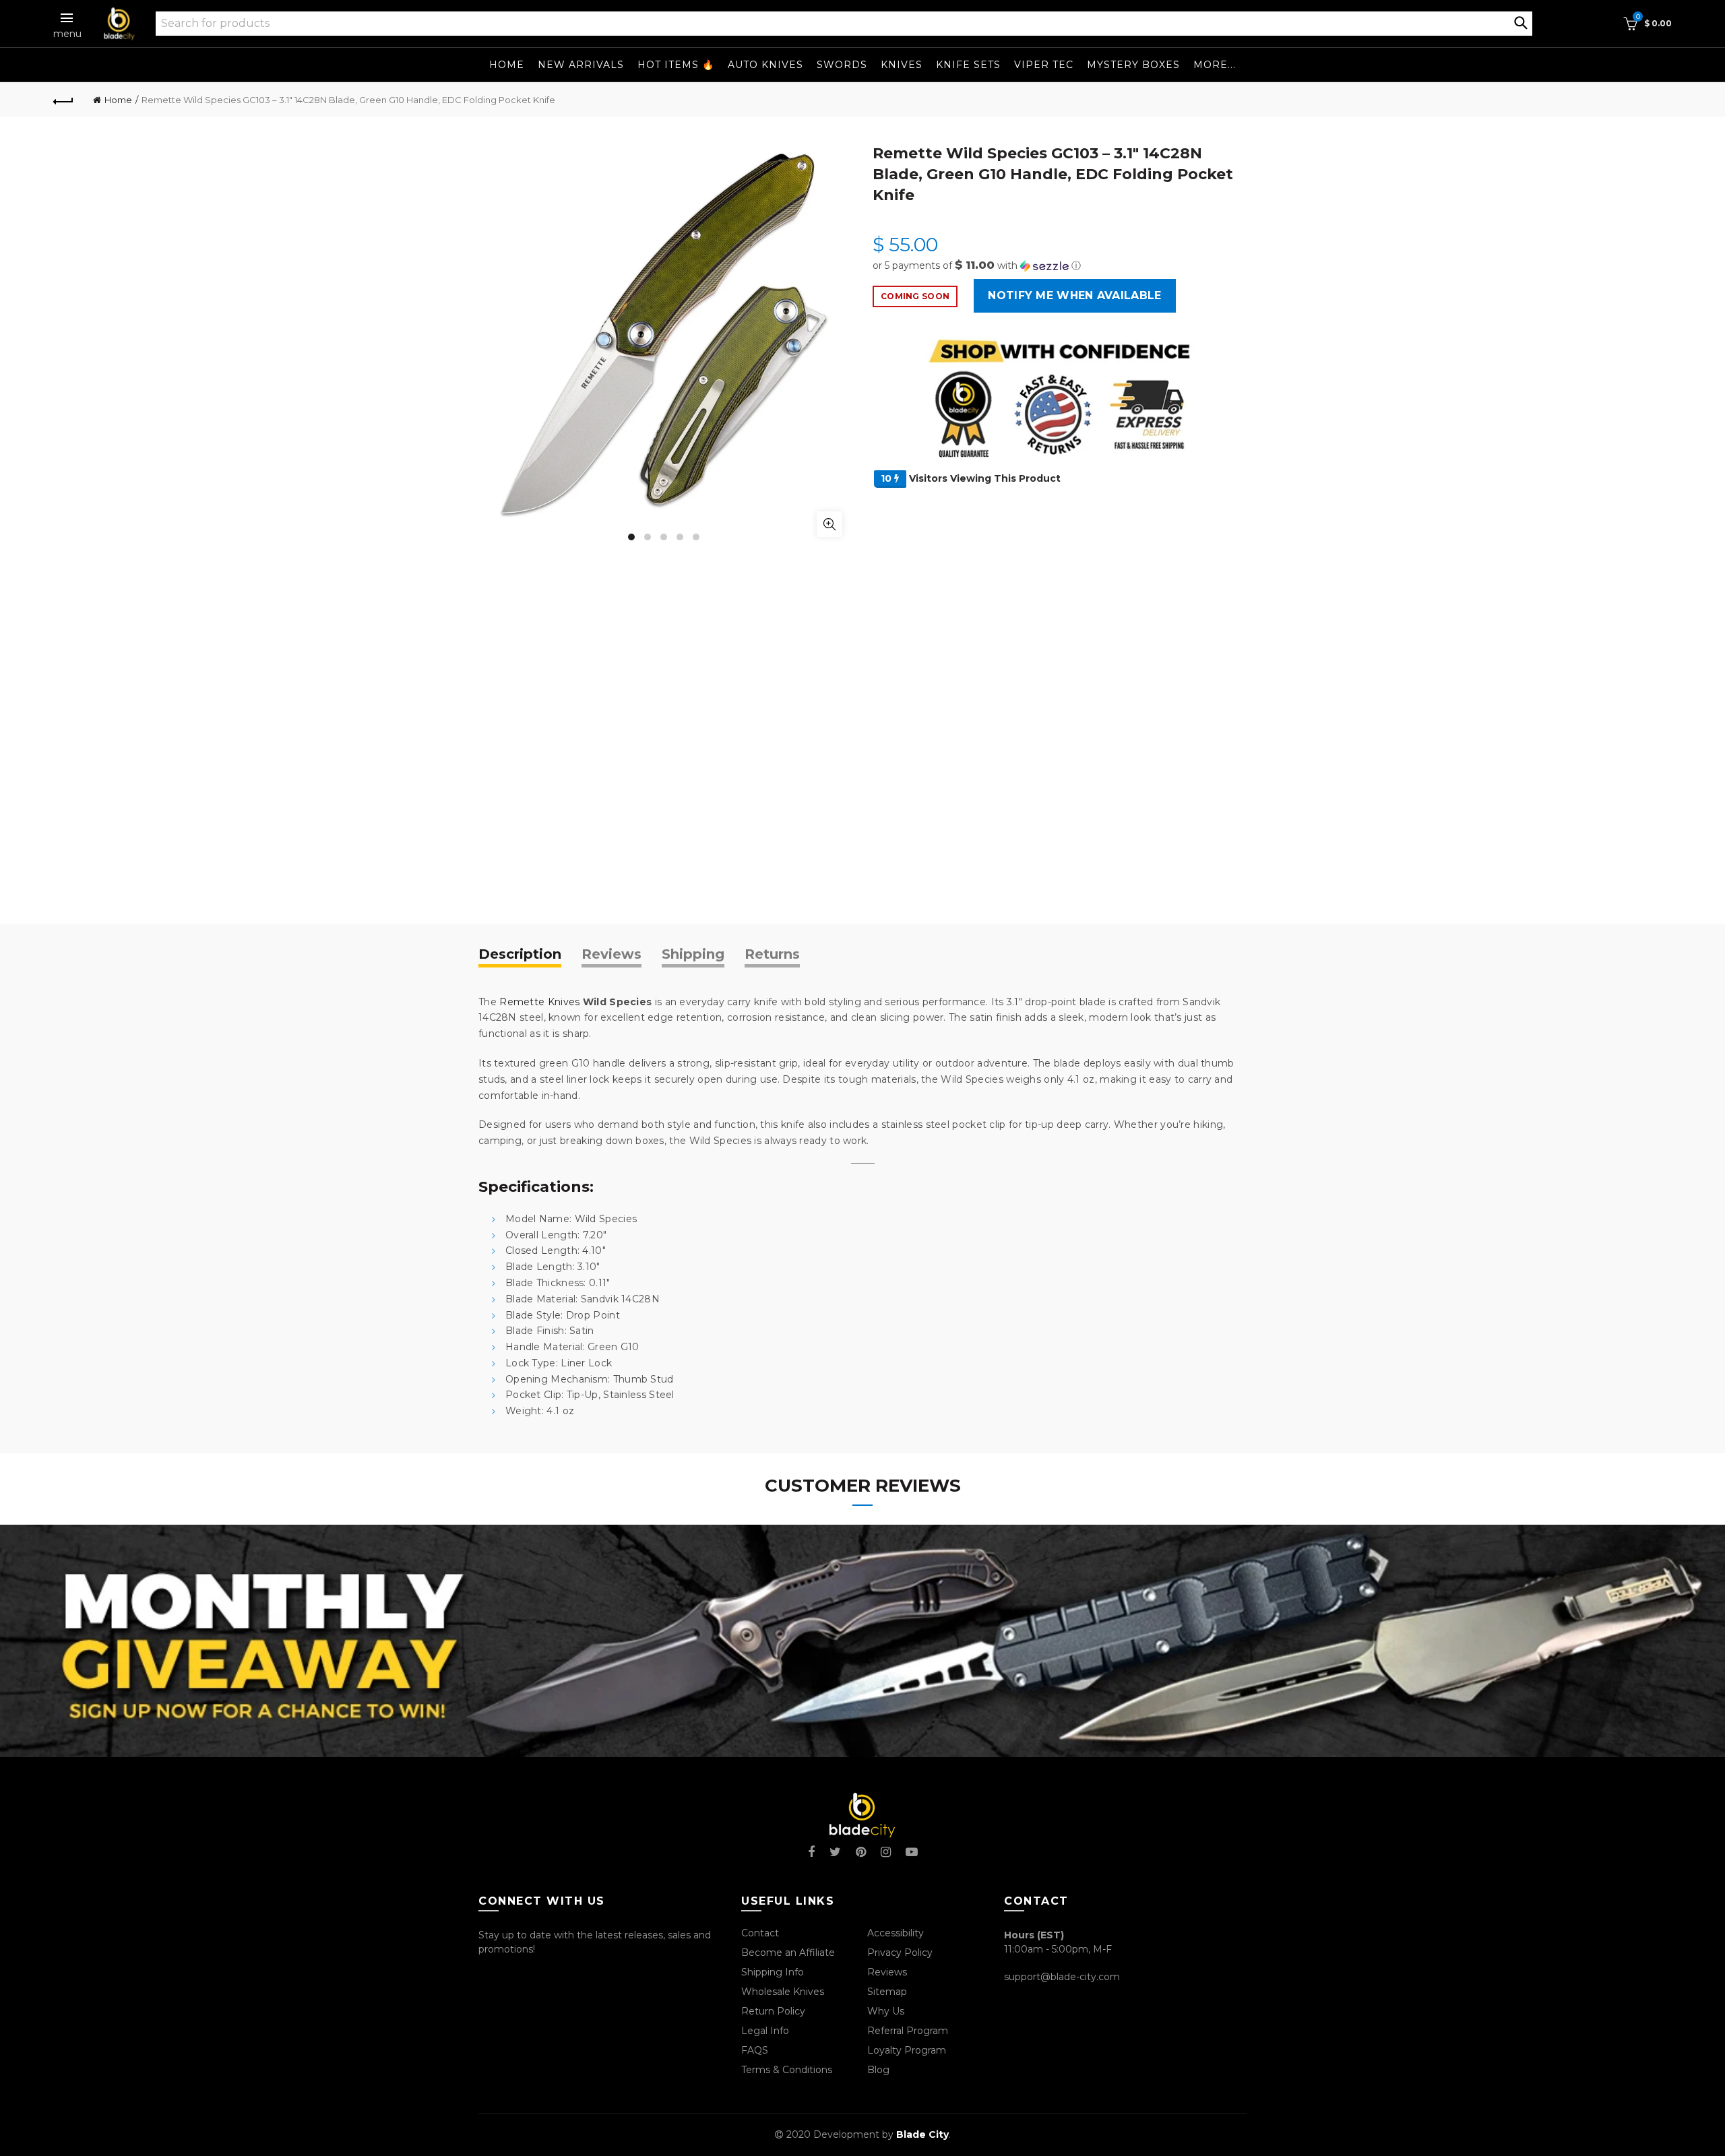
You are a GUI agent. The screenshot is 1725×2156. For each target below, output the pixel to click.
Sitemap (887, 1992)
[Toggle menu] (67, 18)
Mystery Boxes (1133, 65)
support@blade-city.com (1062, 1977)
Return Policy (773, 2011)
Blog (878, 2070)
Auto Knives (765, 65)
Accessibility (896, 1933)
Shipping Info (773, 1972)
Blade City (922, 2134)
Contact (760, 1933)
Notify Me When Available (1074, 295)
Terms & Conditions (787, 2070)
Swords (842, 65)
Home (507, 65)
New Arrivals (581, 65)
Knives (902, 65)
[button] (1060, 265)
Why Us (886, 2011)
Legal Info (765, 2031)
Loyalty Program (907, 2050)
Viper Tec (1044, 65)
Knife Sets (968, 65)
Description (520, 954)
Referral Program (908, 2031)
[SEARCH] (1521, 22)
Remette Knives (539, 1002)
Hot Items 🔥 (676, 65)
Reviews (611, 954)
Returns (772, 954)
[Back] (63, 100)
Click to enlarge (829, 524)
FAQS (755, 2050)
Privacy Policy (900, 1953)
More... (1215, 65)
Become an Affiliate (788, 1953)
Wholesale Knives (783, 1992)
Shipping (693, 954)
